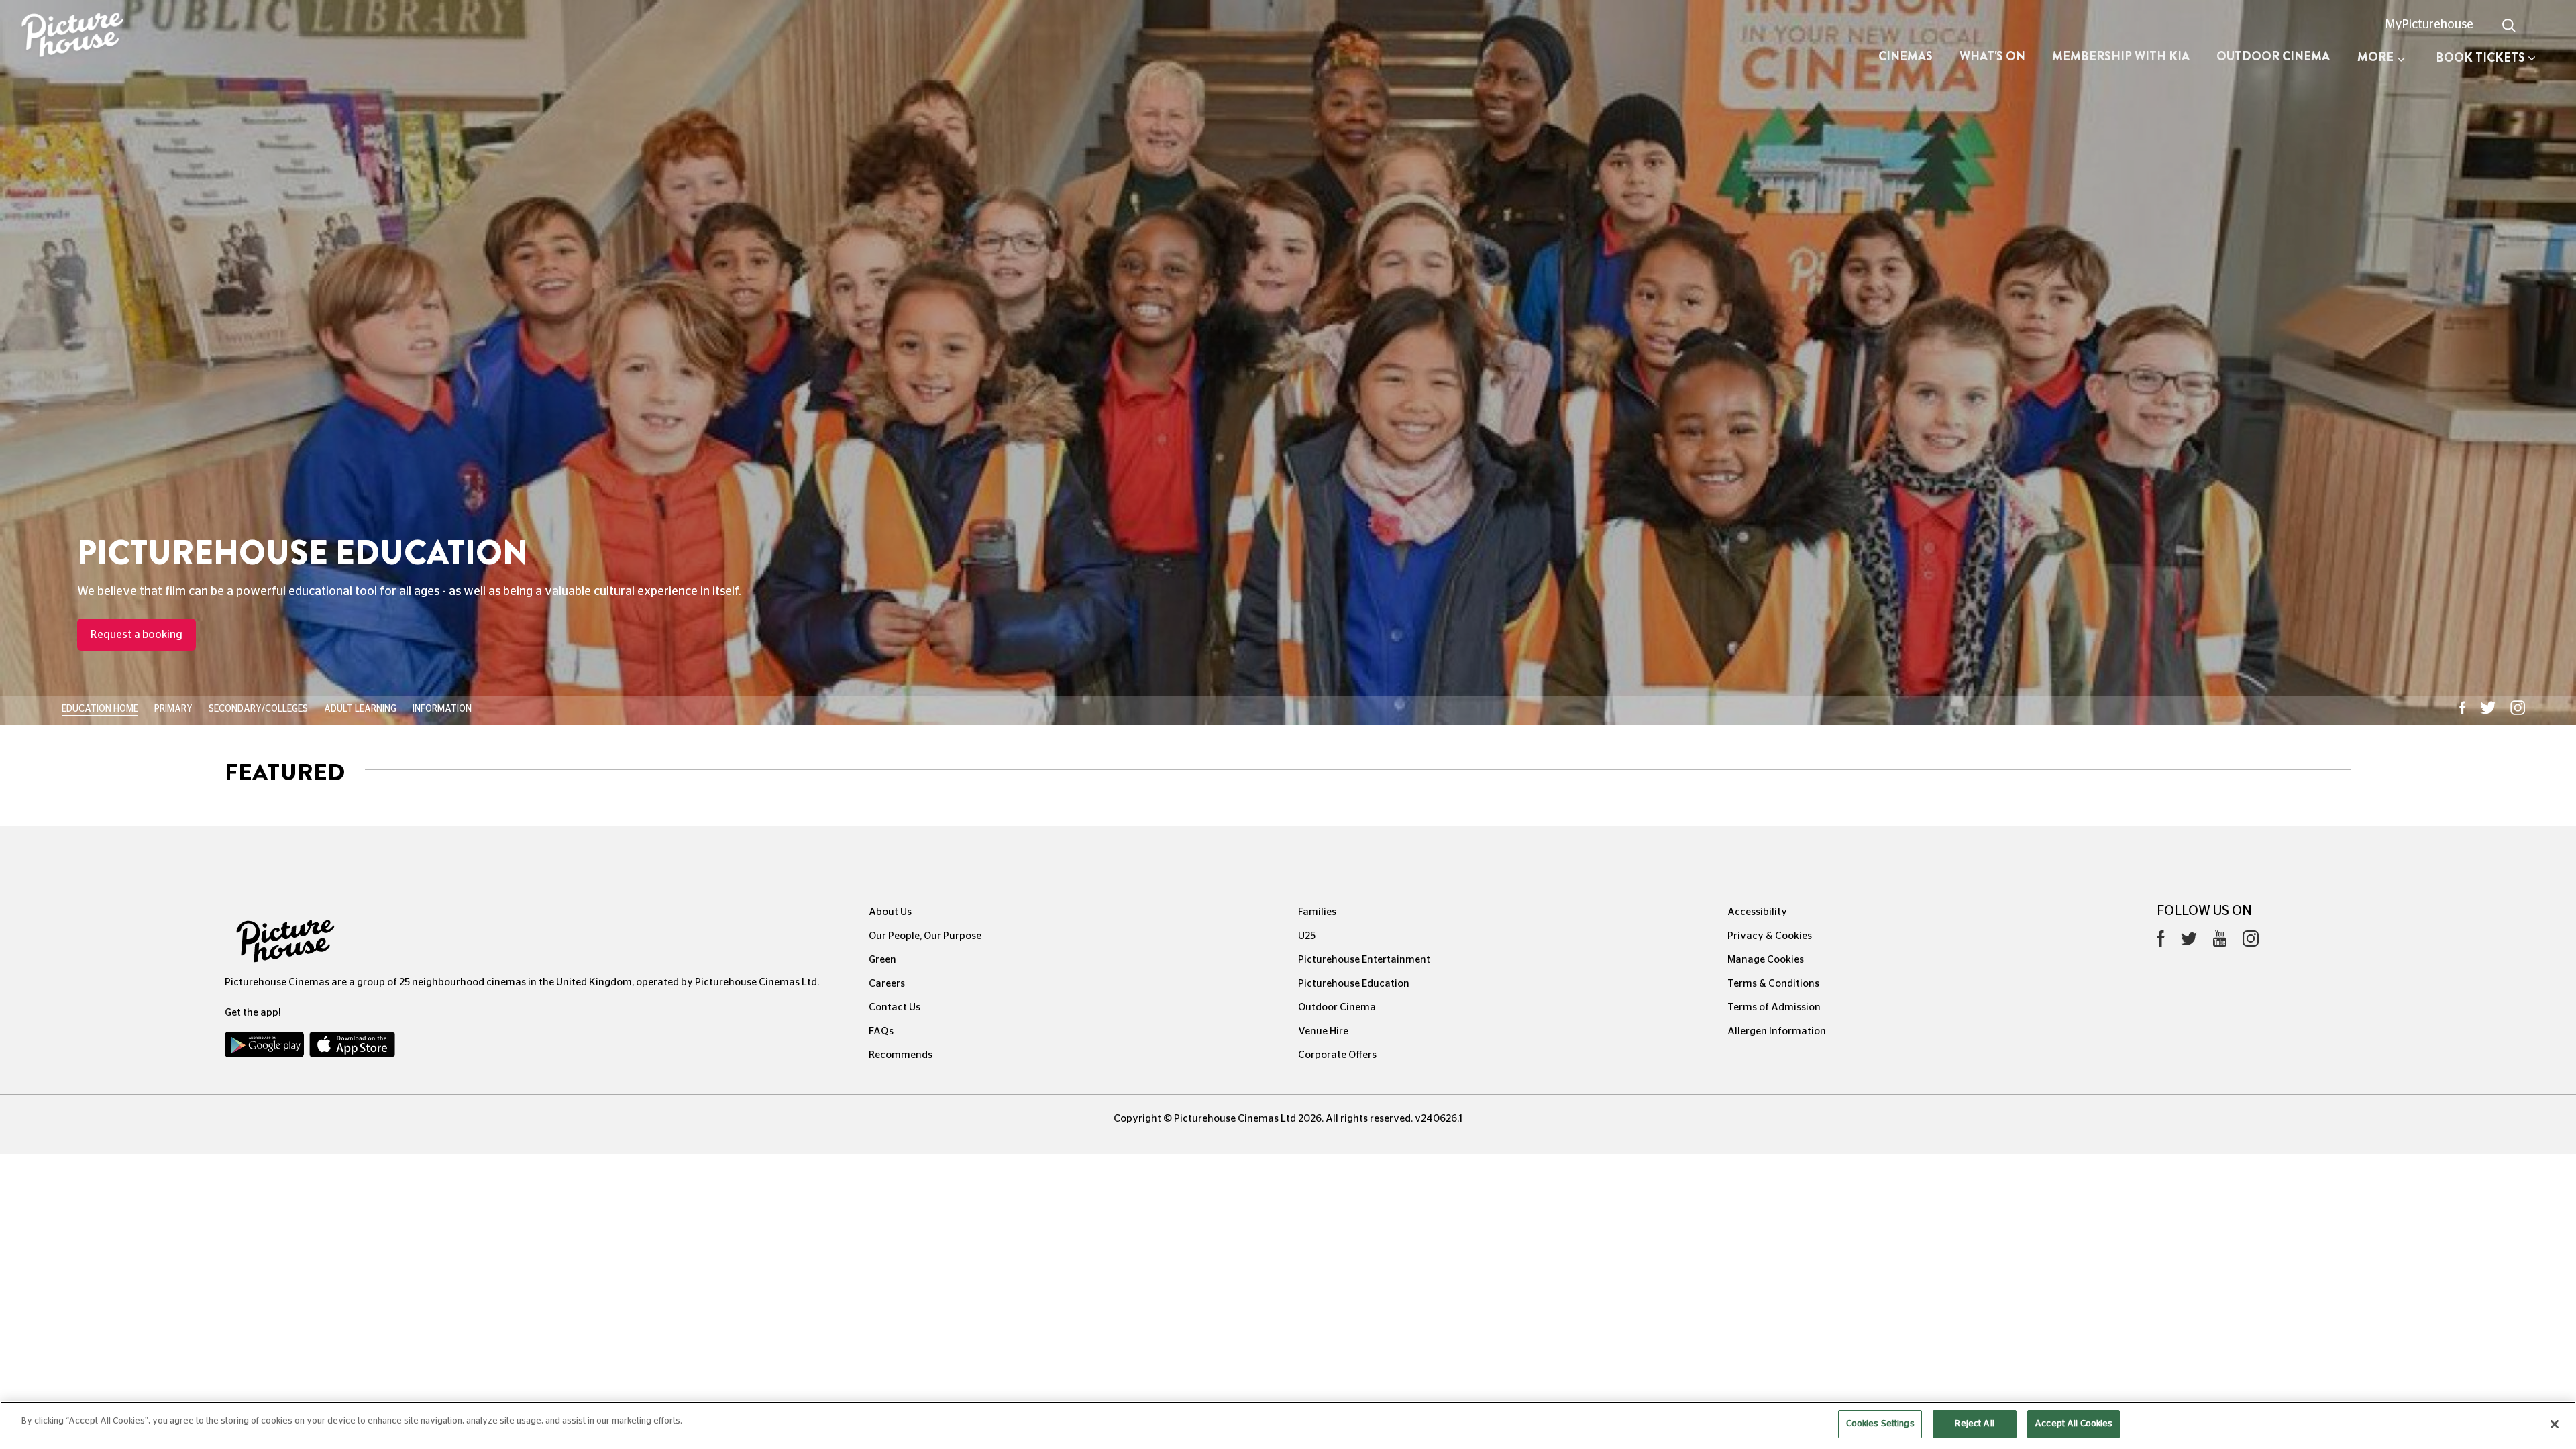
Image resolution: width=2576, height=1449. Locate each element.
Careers (887, 984)
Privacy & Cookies (1770, 936)
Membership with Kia (2121, 56)
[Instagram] (2251, 942)
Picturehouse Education (1354, 984)
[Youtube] (2220, 942)
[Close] (2555, 1424)
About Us (890, 912)
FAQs (881, 1031)
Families (1317, 912)
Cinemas (1906, 56)
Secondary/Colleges (258, 709)
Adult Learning (360, 709)
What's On (1992, 56)
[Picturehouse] (215, 37)
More (2375, 57)
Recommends (901, 1055)
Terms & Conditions (1773, 984)
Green (882, 960)
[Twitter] (2189, 942)
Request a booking (137, 635)
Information (442, 709)
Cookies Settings (1880, 1424)
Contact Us (895, 1007)
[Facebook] (2161, 942)
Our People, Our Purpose (925, 936)
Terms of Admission (1774, 1007)
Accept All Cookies (2074, 1424)
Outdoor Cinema (2273, 56)
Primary (173, 709)
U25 (1307, 936)
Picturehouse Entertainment (1364, 960)
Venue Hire (1323, 1031)
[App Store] (352, 1048)
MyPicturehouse (2429, 25)
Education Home (100, 709)
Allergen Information (1777, 1031)
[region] (1288, 1425)
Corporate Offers (1337, 1055)
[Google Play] (266, 1048)
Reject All (1974, 1424)
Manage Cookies (1766, 960)
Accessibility (1757, 912)
